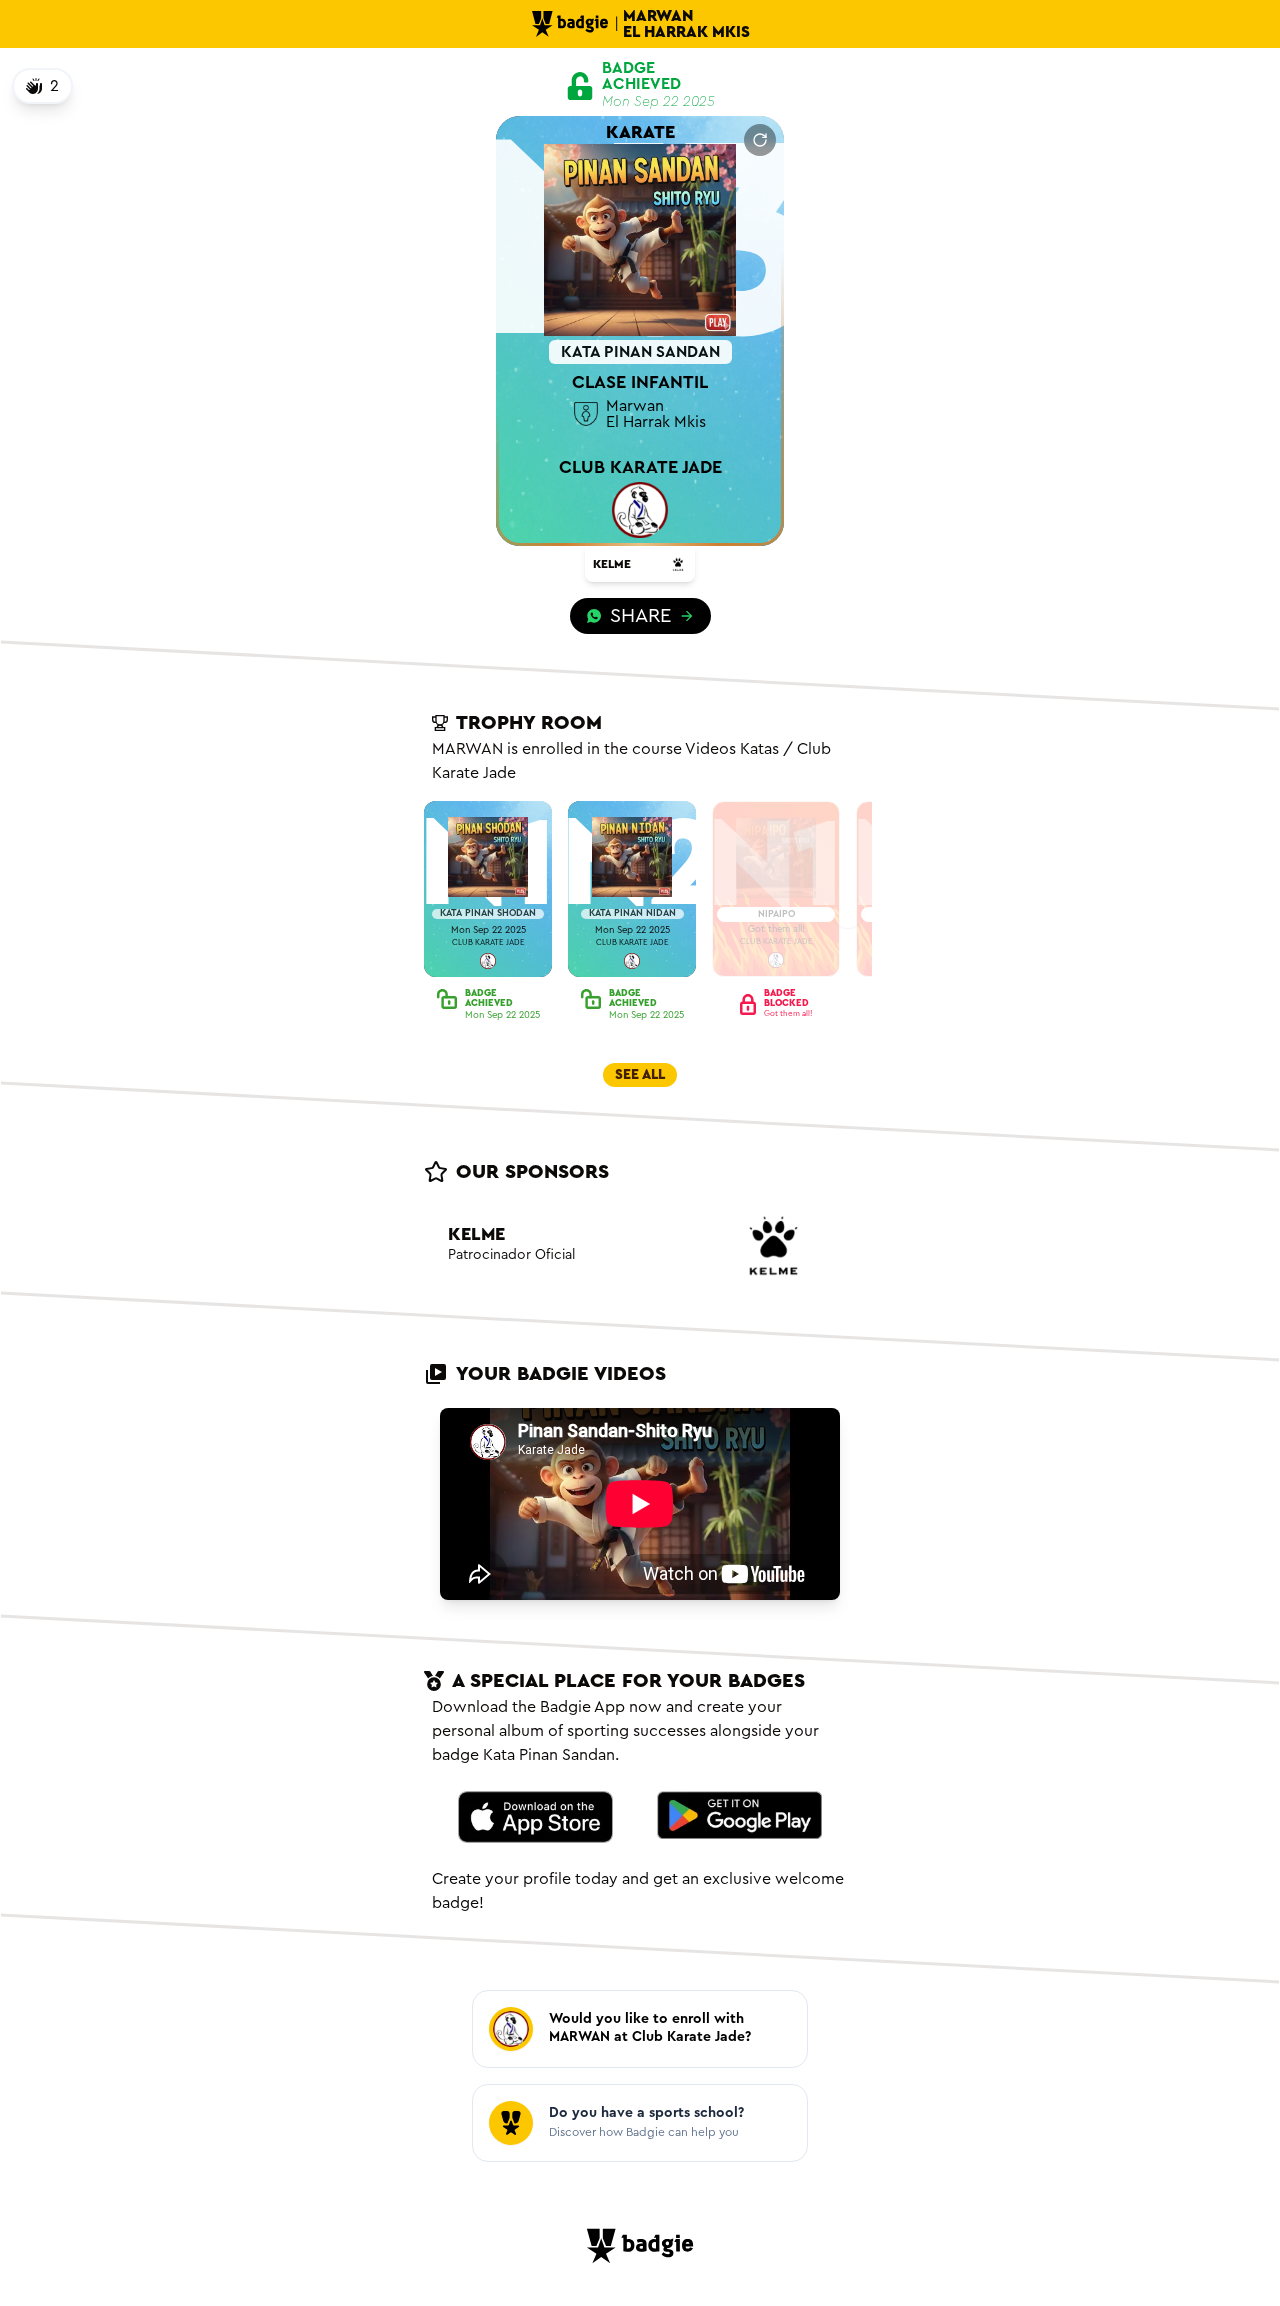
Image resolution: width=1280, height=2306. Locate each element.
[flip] (760, 140)
